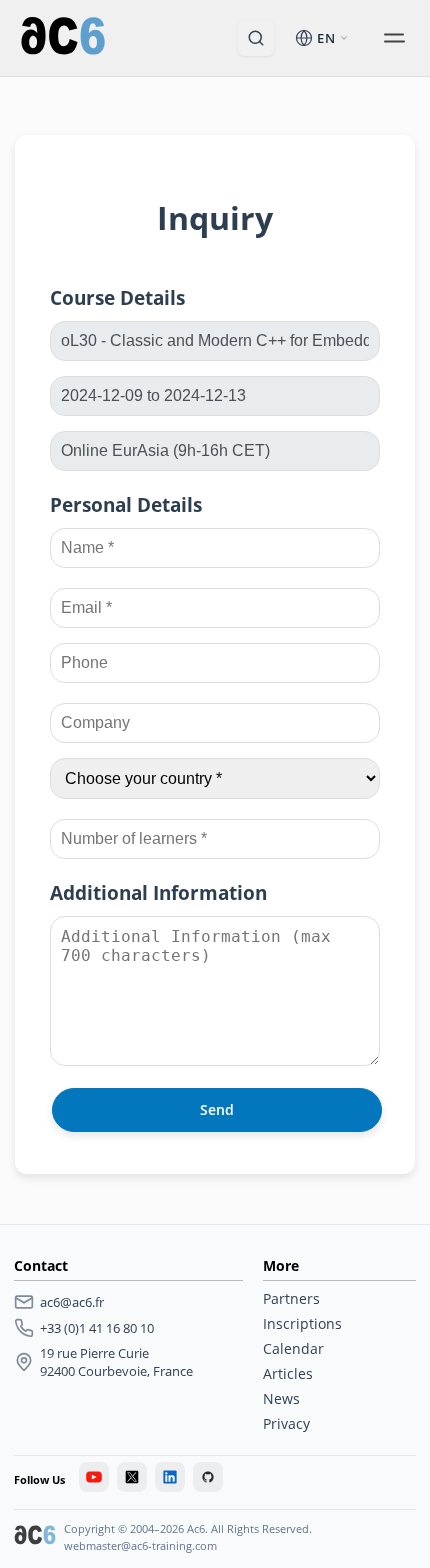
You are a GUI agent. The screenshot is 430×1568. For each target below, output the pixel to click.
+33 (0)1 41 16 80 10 (97, 1328)
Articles (288, 1373)
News (281, 1398)
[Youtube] (94, 1477)
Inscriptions (302, 1323)
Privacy (286, 1423)
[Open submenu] (394, 38)
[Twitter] (132, 1477)
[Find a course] (256, 38)
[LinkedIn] (170, 1477)
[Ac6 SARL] (35, 1537)
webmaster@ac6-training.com (140, 1545)
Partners (291, 1298)
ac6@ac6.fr (72, 1302)
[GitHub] (208, 1477)
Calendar (293, 1348)
